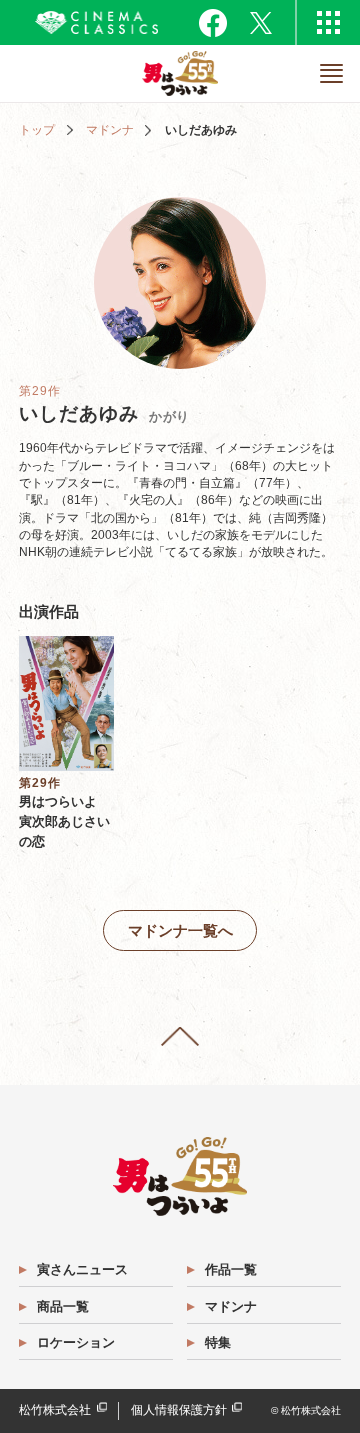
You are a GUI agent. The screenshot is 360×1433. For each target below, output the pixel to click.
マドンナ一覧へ (180, 930)
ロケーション (76, 1342)
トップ (37, 130)
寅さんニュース (82, 1269)
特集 (218, 1342)
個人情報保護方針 (179, 1410)
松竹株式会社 (55, 1410)
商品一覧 (63, 1306)
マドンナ (110, 130)
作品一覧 (231, 1269)
